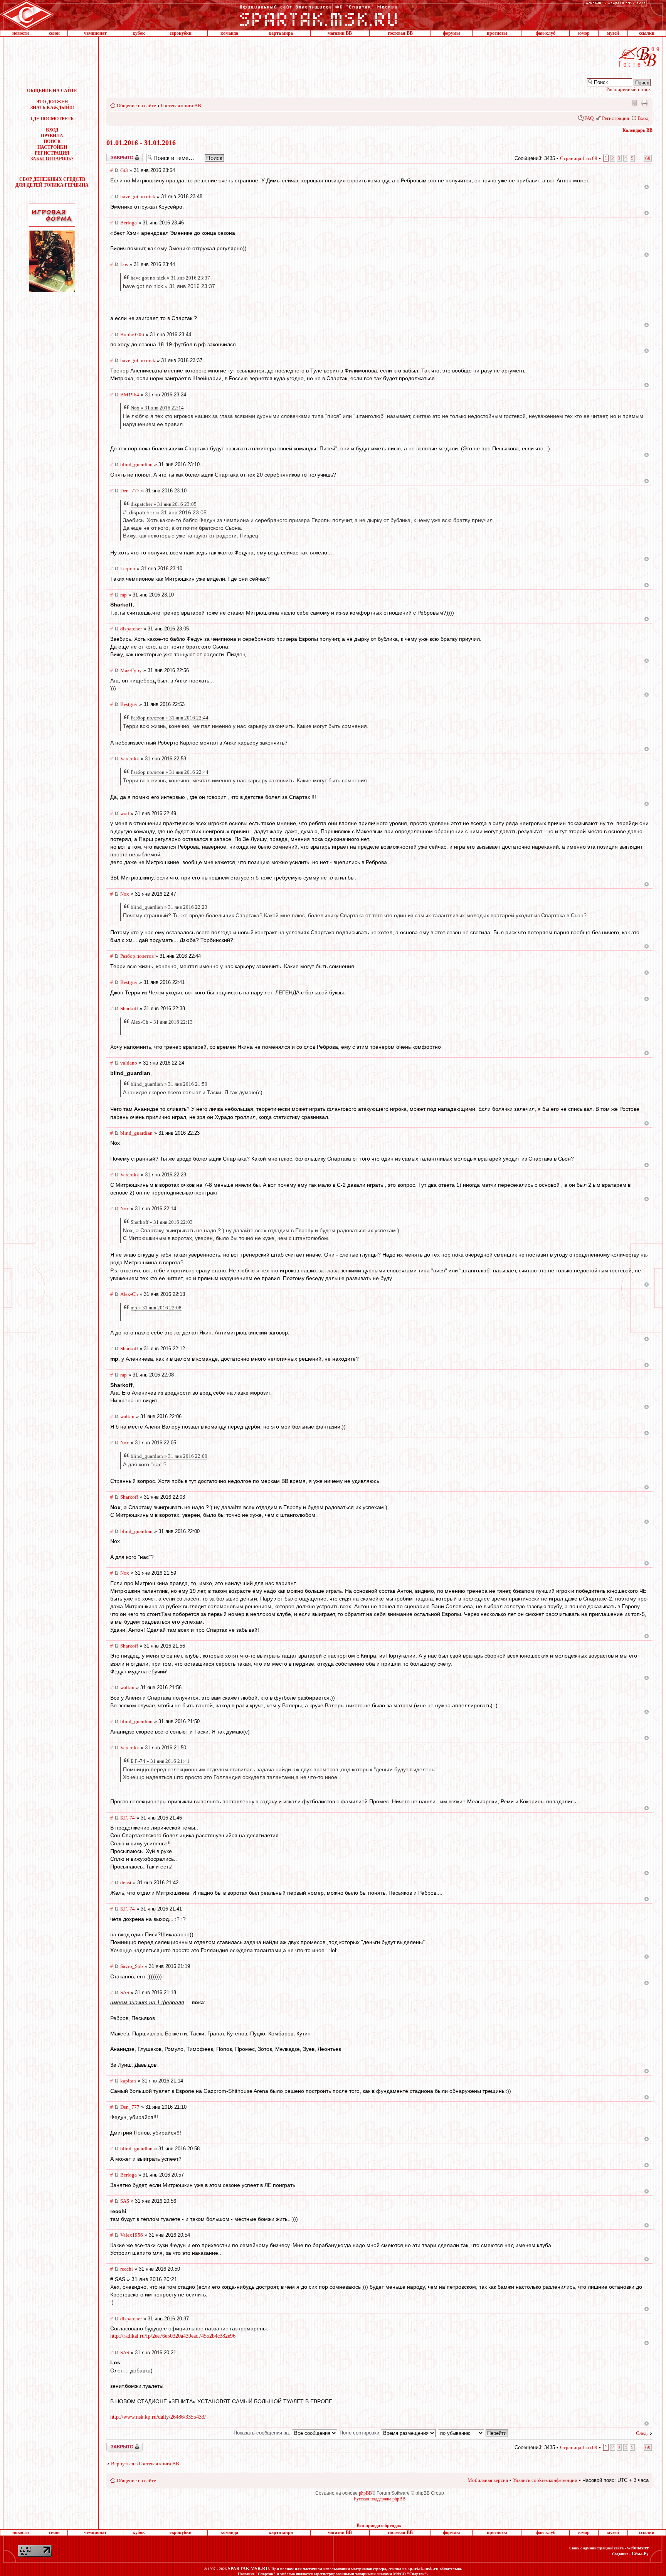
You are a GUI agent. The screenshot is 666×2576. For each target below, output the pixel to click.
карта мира (281, 33)
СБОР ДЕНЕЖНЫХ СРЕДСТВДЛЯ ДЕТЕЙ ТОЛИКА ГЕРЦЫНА (52, 182)
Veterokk (130, 759)
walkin (127, 1416)
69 (648, 158)
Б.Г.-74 (128, 1818)
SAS (125, 1992)
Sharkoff (129, 1008)
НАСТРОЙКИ (52, 147)
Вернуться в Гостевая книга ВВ (145, 2464)
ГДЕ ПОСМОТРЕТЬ (52, 119)
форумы (451, 33)
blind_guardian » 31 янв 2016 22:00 (169, 1456)
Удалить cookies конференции (545, 2480)
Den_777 (130, 491)
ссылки (647, 33)
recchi (127, 2269)
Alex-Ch (129, 1294)
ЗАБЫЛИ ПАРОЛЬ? (52, 159)
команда (229, 33)
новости (21, 33)
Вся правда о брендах (379, 2525)
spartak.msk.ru (423, 2569)
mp (124, 595)
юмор (584, 33)
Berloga (129, 223)
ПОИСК (52, 142)
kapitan (128, 2081)
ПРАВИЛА (52, 136)
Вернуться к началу (647, 187)
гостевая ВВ (400, 33)
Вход (643, 118)
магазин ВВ (340, 33)
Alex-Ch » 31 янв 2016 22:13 (162, 1022)
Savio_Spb (132, 1966)
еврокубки (181, 33)
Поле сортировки (360, 2433)
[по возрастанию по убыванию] (473, 2433)
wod (125, 813)
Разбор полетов (137, 956)
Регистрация (616, 118)
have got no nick (138, 196)
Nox (125, 894)
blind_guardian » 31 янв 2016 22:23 (169, 907)
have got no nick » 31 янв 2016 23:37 (170, 278)
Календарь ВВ (637, 130)
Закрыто (114, 155)
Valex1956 (132, 2235)
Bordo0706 (132, 334)
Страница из (579, 158)
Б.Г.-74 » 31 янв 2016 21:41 (160, 1761)
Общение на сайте (136, 105)
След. (642, 2433)
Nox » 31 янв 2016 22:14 (157, 408)
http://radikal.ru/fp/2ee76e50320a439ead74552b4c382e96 (173, 2336)
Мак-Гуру (131, 670)
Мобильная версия (634, 103)
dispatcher (131, 629)
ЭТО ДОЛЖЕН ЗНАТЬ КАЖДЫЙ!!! (52, 105)
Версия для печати (644, 103)
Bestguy (129, 704)
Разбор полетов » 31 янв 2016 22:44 (170, 718)
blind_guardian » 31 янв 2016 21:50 (169, 1084)
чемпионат (95, 33)
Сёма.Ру (640, 2554)
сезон (54, 33)
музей (613, 33)
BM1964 (130, 395)
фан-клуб (546, 33)
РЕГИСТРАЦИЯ (52, 153)
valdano (129, 1063)
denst (126, 1883)
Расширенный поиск (628, 89)
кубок (139, 33)
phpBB (365, 2493)
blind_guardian (136, 464)
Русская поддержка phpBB (380, 2499)
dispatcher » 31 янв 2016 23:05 (164, 504)
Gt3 (124, 170)
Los (124, 264)
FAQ (589, 118)
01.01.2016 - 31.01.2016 (141, 143)
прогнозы (497, 33)
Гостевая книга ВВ (181, 105)
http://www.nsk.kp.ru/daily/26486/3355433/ (158, 2417)
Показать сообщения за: (263, 2433)
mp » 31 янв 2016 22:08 (156, 1308)
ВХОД (52, 130)
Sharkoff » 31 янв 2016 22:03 (162, 1222)
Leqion (128, 569)
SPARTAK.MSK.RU (248, 2569)
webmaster (638, 2548)
